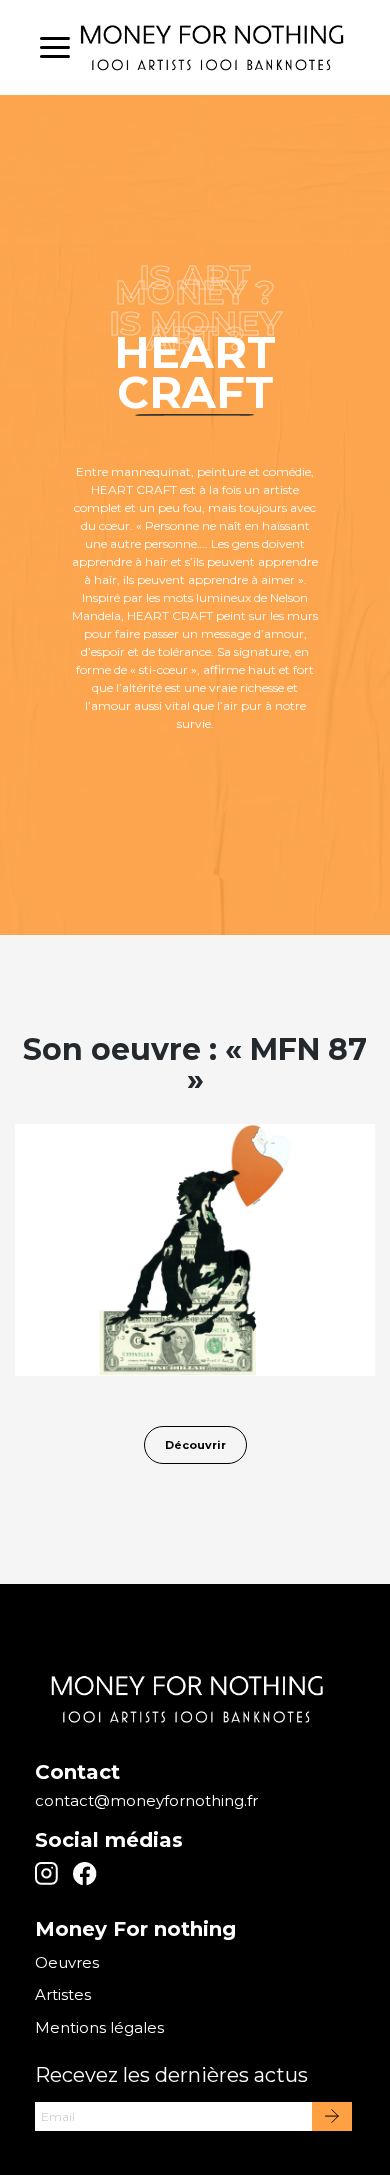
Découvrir (195, 1445)
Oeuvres (67, 1962)
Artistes (63, 1994)
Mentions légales (99, 2027)
